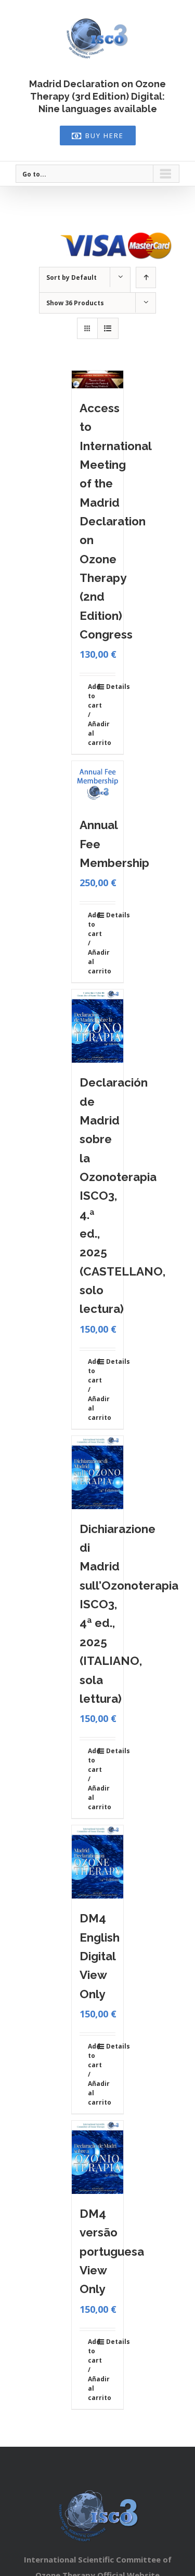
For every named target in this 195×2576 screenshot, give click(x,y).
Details (111, 687)
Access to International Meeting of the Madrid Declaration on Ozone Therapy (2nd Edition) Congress (115, 521)
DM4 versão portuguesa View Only (112, 2251)
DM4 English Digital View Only (100, 1956)
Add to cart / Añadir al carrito (93, 715)
